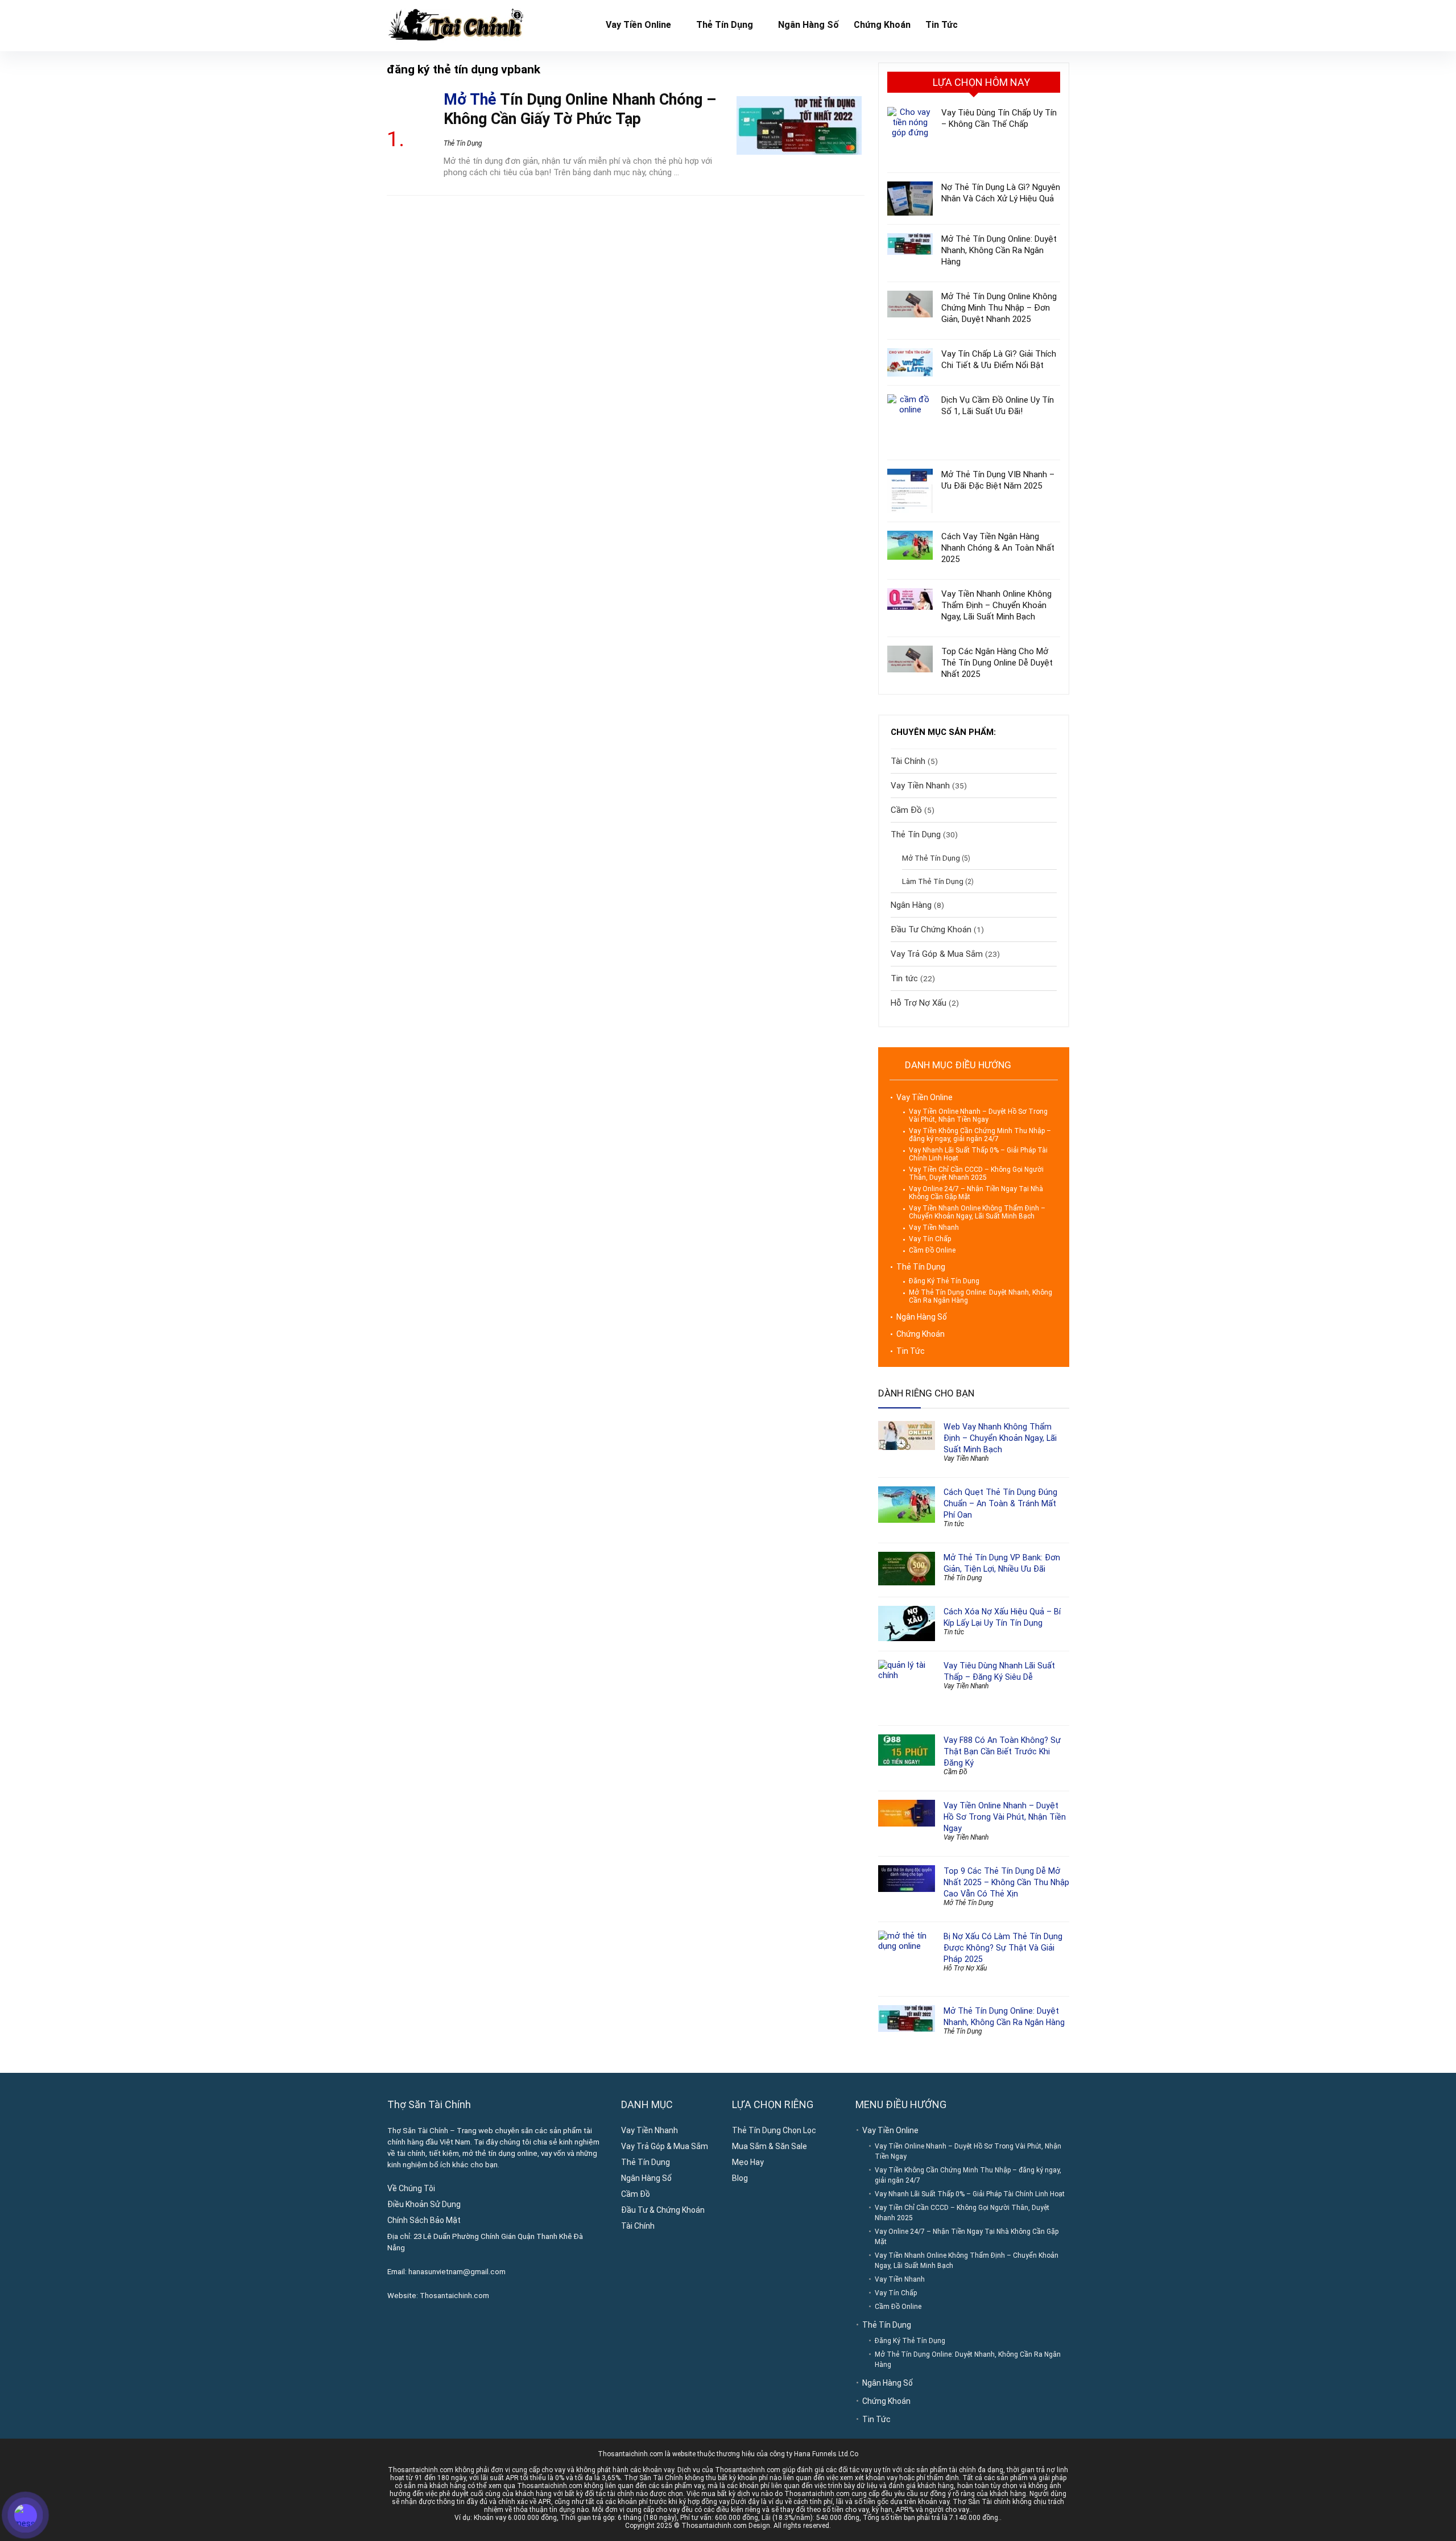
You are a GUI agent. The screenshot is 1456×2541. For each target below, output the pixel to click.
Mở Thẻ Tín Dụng (931, 858)
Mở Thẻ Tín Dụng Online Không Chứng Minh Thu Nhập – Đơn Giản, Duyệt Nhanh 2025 (999, 308)
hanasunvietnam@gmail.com (457, 2272)
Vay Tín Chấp (930, 1239)
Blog (740, 2178)
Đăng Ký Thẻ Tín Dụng (944, 1281)
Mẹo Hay (748, 2162)
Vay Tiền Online (638, 25)
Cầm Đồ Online (932, 1250)
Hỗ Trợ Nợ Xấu (919, 1003)
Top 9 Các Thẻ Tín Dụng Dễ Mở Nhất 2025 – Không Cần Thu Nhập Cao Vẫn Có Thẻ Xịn (1006, 1882)
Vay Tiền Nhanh (920, 786)
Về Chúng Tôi (411, 2188)
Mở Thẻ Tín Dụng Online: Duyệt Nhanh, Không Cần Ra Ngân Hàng (999, 250)
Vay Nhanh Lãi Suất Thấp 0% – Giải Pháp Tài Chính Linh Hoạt (970, 2194)
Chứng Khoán (882, 25)
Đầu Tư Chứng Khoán (931, 929)
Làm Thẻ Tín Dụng (933, 881)
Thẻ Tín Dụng (725, 25)
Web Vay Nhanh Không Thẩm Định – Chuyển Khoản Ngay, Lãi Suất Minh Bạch (1000, 1438)
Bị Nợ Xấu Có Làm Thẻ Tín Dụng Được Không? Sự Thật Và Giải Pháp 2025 (1003, 1948)
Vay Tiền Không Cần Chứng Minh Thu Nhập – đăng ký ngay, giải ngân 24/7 (980, 1135)
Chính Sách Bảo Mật (424, 2220)
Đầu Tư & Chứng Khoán (663, 2210)
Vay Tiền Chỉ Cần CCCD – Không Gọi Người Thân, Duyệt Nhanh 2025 (976, 1174)
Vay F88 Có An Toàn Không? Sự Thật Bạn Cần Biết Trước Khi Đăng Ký (1002, 1751)
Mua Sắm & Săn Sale (770, 2146)
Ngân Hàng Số (808, 25)
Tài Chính (908, 761)
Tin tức (904, 978)
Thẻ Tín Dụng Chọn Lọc (774, 2130)
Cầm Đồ (906, 810)
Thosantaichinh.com (454, 2296)
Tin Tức (942, 25)
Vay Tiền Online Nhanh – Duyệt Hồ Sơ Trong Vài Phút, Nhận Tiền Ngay (978, 1115)
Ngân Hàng (911, 905)
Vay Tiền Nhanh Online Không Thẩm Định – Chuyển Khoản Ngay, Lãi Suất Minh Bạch (996, 605)
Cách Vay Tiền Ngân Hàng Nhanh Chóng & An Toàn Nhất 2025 (998, 548)
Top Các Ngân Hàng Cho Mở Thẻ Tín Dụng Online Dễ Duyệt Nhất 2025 (997, 663)
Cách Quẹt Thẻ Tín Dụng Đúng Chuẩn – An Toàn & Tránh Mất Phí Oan (1000, 1503)
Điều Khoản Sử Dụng (424, 2204)
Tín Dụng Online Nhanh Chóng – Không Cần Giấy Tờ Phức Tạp (580, 109)
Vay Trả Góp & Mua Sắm (937, 954)
